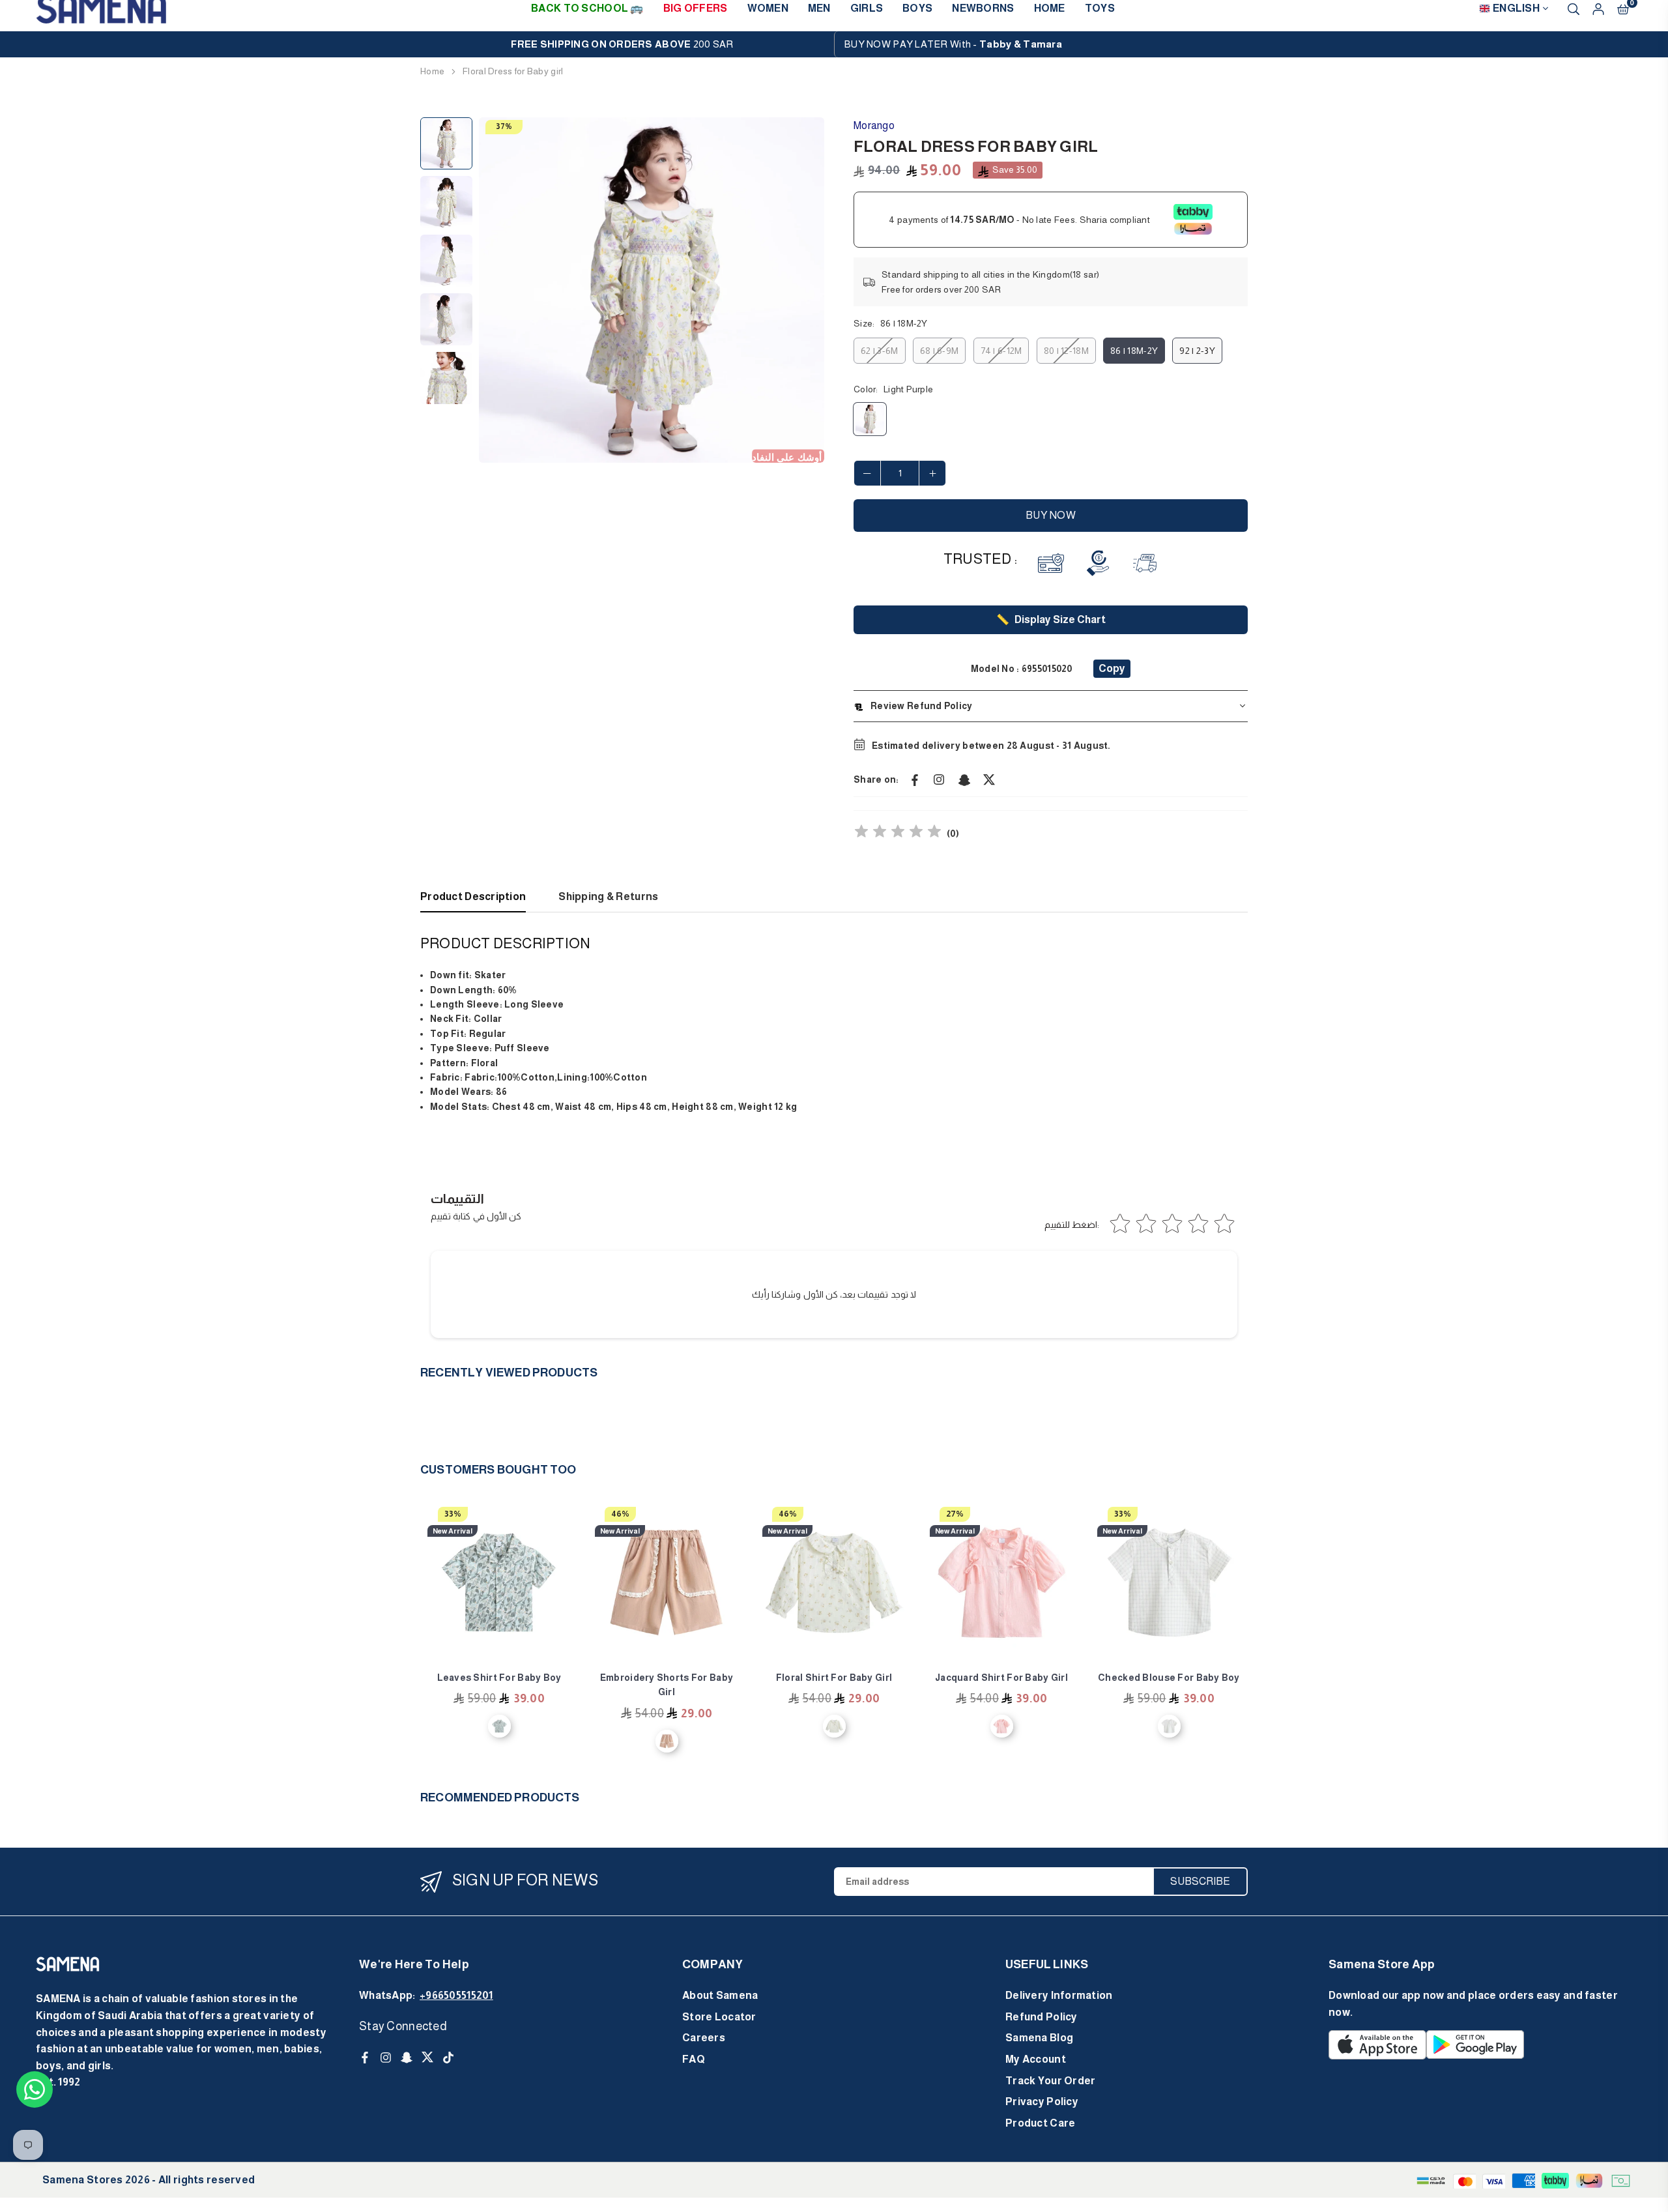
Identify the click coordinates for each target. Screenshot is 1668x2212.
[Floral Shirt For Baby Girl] (834, 1582)
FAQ (694, 2059)
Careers (704, 2038)
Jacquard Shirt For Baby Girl (1001, 1678)
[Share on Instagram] (940, 779)
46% (620, 1514)
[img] (898, 833)
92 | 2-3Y (1197, 351)
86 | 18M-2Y (1134, 351)
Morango (874, 125)
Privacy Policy (1042, 2102)
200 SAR (622, 44)
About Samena (720, 1995)
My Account (1036, 2059)
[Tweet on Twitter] (989, 779)
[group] (652, 290)
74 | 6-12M (1001, 351)
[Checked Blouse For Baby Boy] (1169, 1582)
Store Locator (719, 2017)
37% (504, 126)
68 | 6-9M (940, 351)
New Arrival (453, 1531)
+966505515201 (456, 1995)
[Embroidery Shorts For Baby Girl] (667, 1582)
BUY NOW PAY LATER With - (953, 44)
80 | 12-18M (1066, 351)
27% (955, 1514)
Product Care (1040, 2123)
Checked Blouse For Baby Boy (1169, 1678)
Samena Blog (1039, 2038)
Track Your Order (1050, 2081)
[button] (806, 291)
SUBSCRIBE (1200, 1881)
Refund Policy (1042, 2017)
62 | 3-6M (880, 351)
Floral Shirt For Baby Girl (834, 1678)
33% (453, 1514)
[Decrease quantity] (867, 473)
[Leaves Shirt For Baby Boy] (499, 1582)
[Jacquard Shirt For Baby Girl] (1001, 1582)
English (1516, 8)
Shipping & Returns (608, 896)
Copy (1112, 668)
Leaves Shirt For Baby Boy (499, 1678)
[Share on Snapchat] (964, 779)
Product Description (473, 896)
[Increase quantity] (932, 473)
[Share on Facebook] (915, 779)
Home (432, 71)
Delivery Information (1059, 1995)
